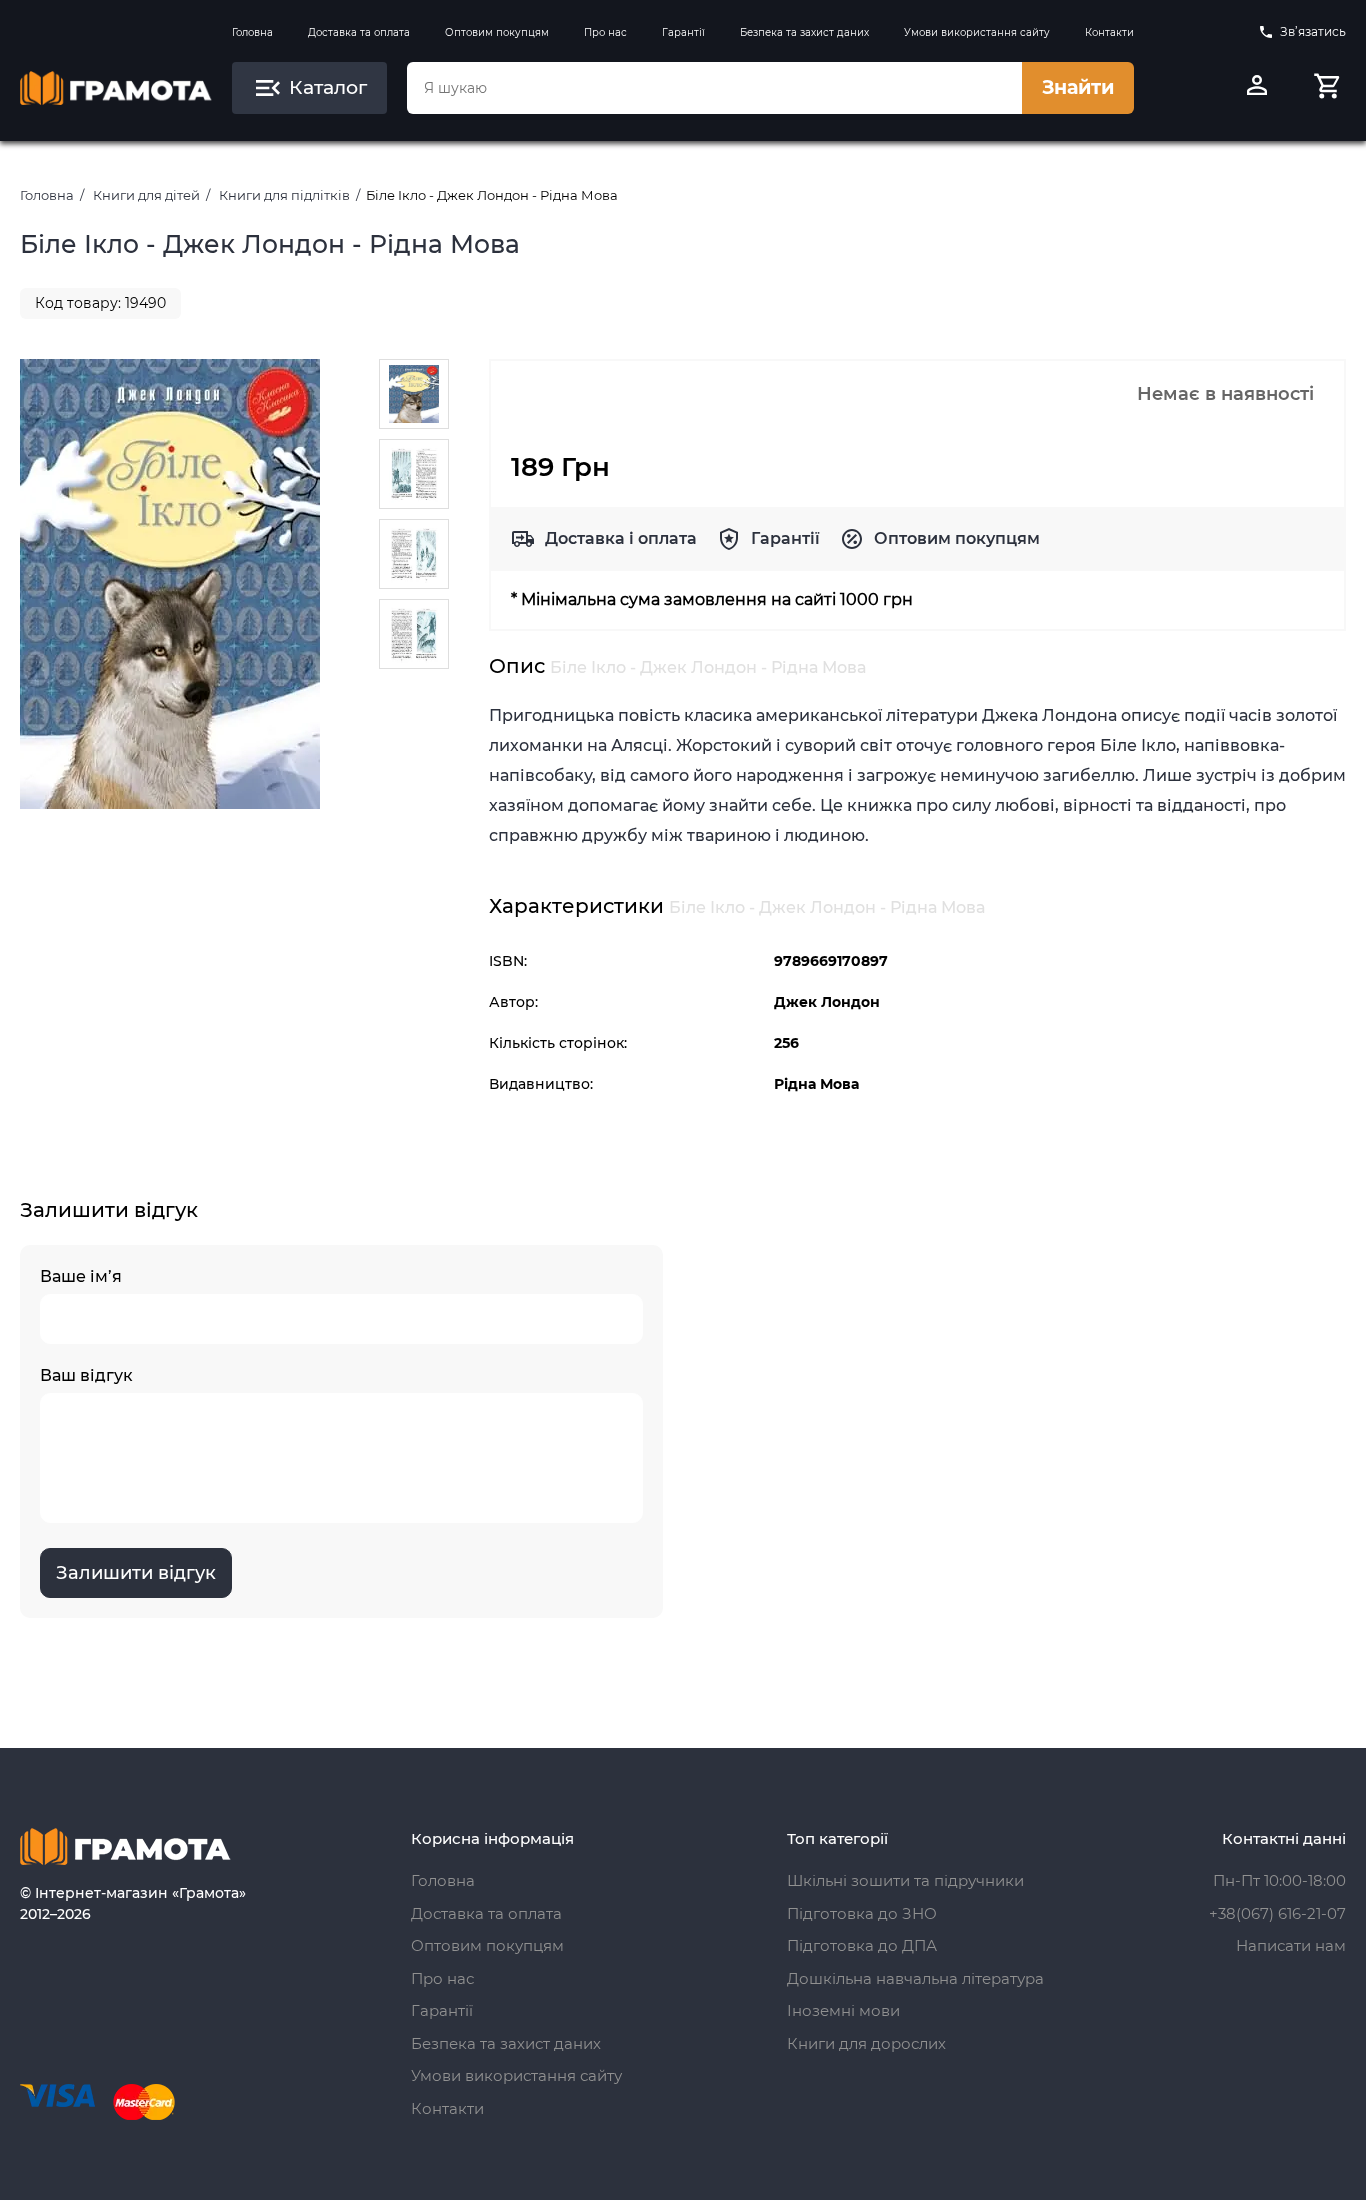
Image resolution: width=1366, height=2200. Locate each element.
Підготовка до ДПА (862, 1945)
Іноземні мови (843, 2010)
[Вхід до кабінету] (1257, 88)
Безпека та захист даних (804, 32)
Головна (252, 32)
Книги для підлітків (284, 195)
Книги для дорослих (866, 2043)
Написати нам (1291, 1945)
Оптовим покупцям (497, 32)
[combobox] (714, 88)
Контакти (1109, 32)
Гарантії (683, 32)
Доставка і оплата (621, 538)
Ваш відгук (86, 1375)
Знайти (1078, 87)
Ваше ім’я (81, 1276)
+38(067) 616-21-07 (1277, 1913)
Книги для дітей (146, 195)
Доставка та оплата (359, 32)
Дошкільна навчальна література (915, 1978)
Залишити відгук (136, 1573)
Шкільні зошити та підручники (905, 1880)
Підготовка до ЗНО (862, 1913)
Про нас (605, 32)
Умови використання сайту (977, 32)
